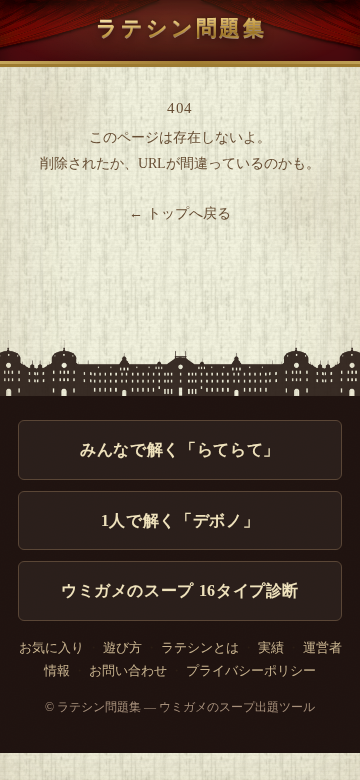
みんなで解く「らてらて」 (180, 449)
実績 (271, 648)
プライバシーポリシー (251, 671)
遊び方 (122, 648)
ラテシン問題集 (181, 27)
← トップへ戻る (180, 213)
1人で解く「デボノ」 (180, 520)
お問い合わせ (128, 671)
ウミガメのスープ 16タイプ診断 (180, 590)
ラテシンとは (200, 648)
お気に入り (51, 648)
